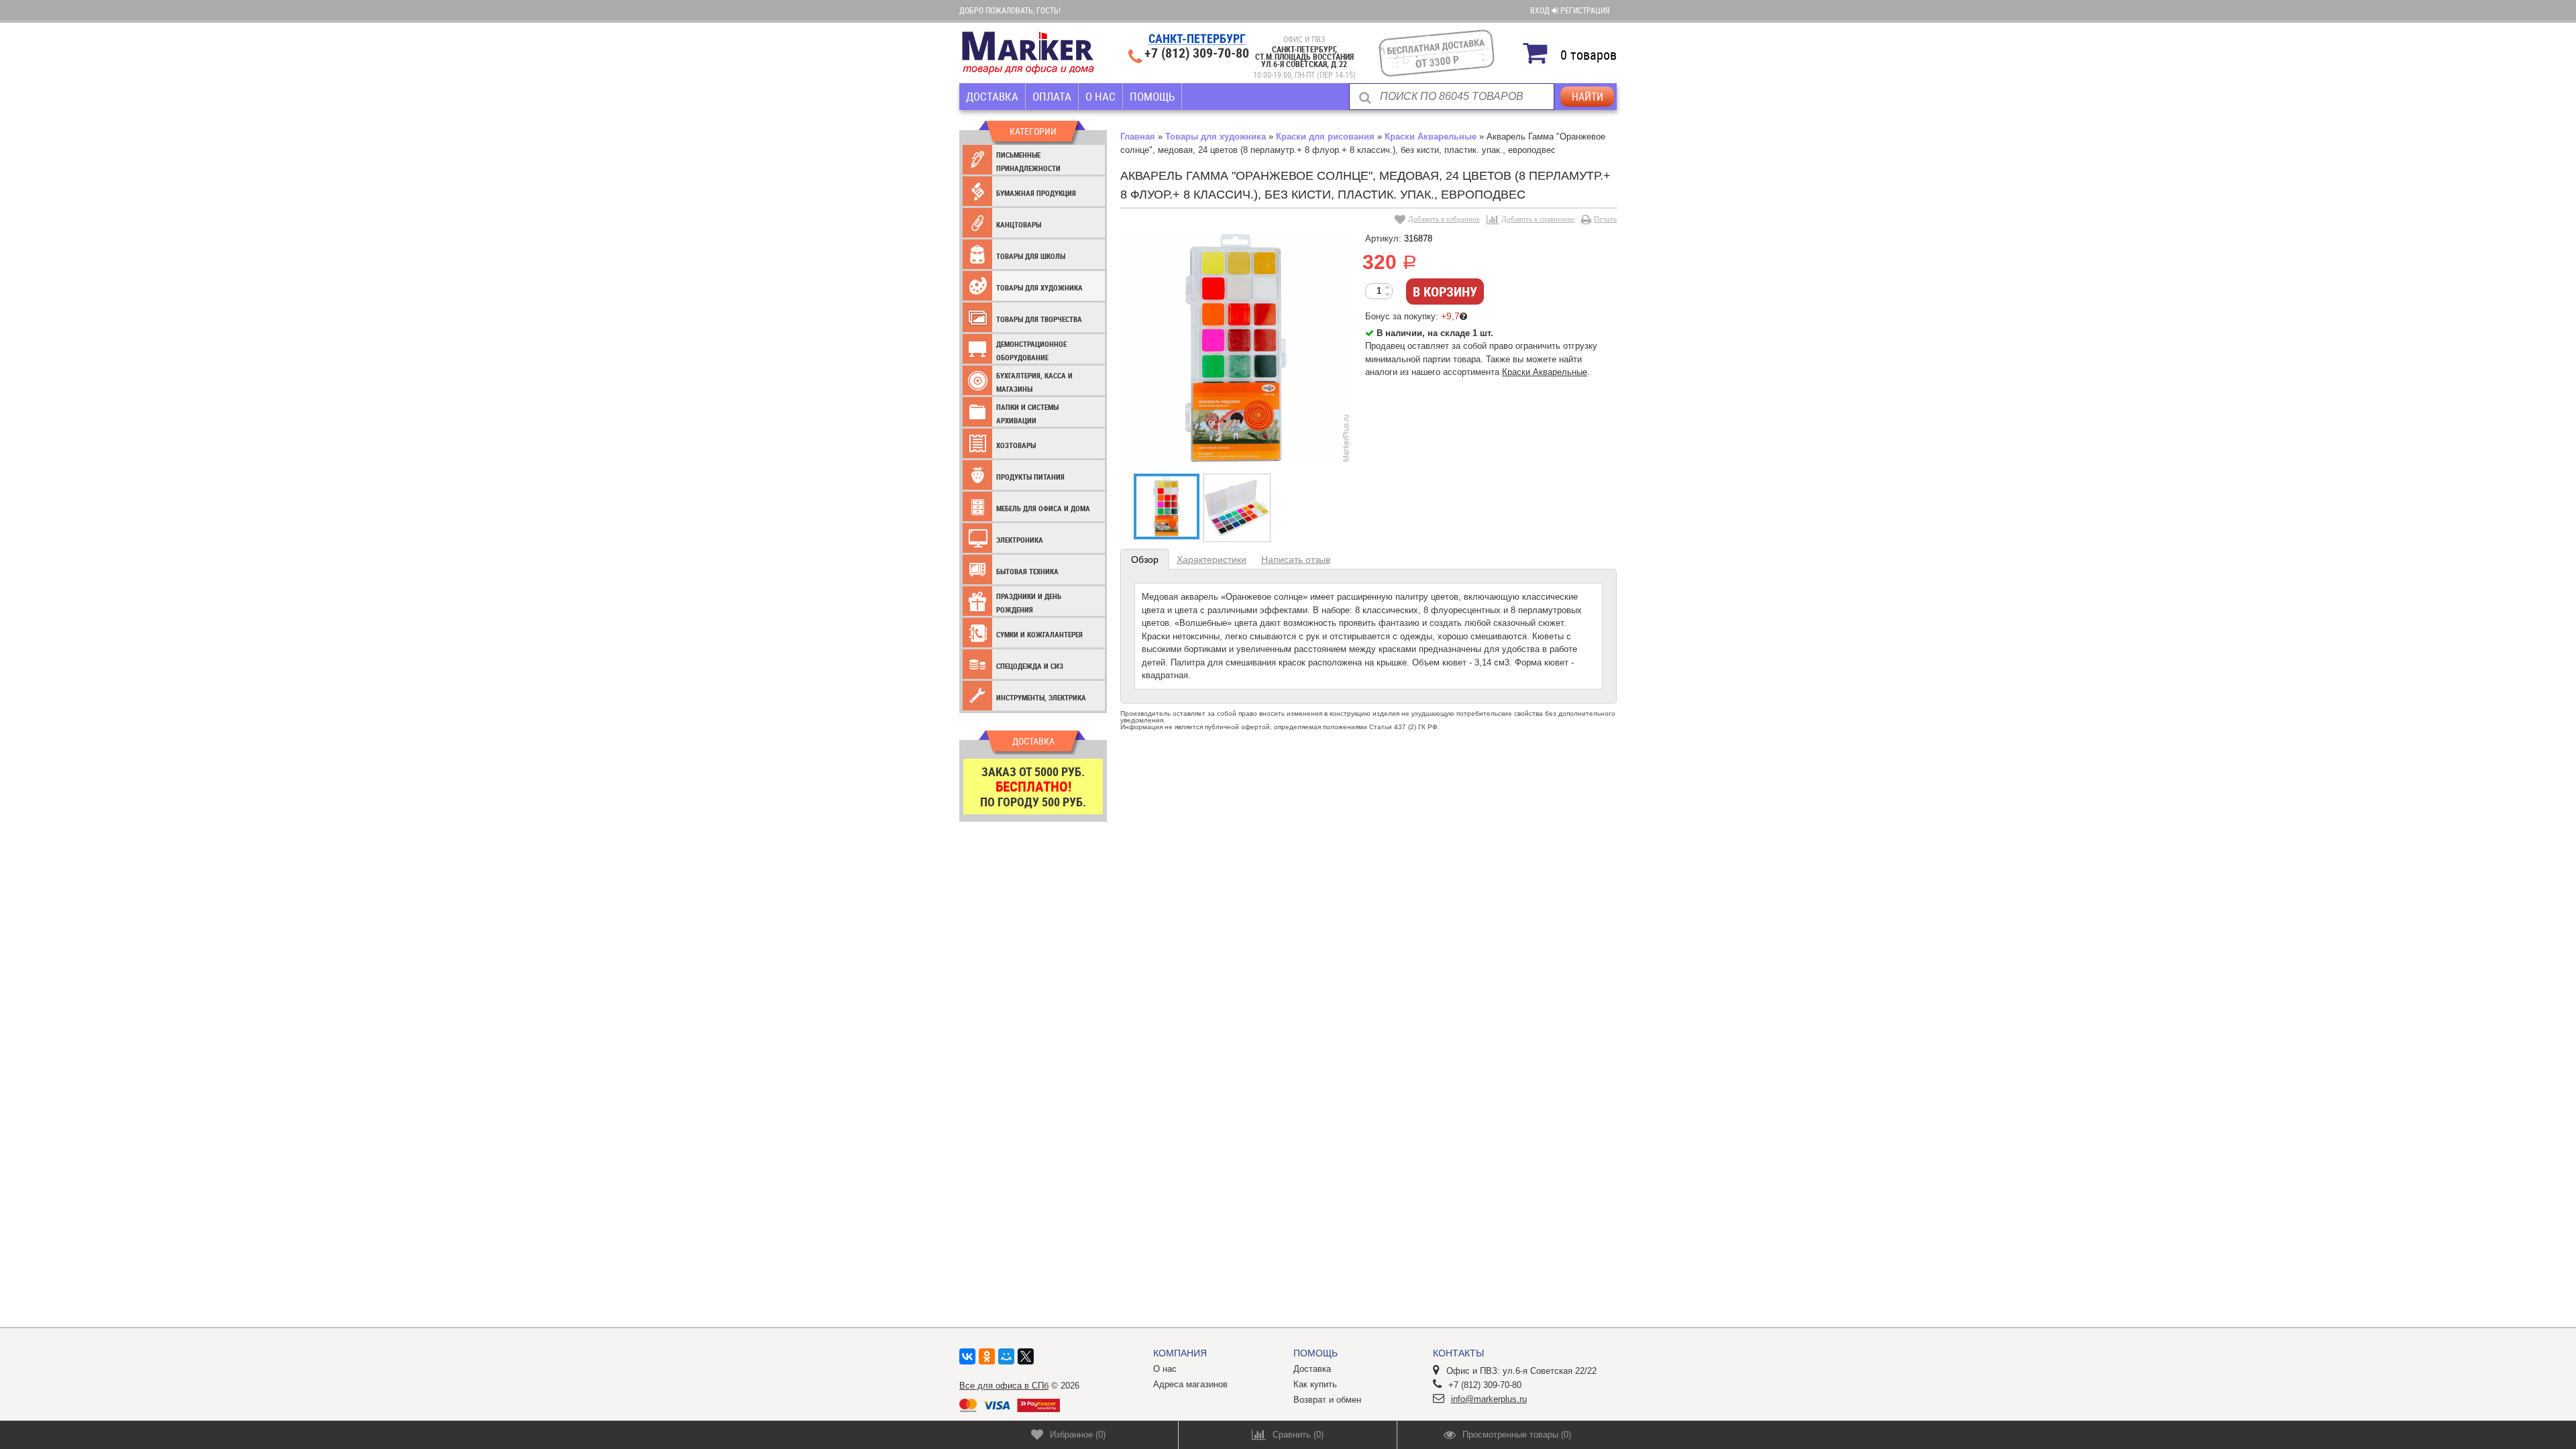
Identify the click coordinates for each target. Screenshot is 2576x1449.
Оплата (1052, 96)
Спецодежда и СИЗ (1030, 666)
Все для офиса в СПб (1004, 1386)
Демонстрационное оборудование (1031, 351)
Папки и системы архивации (1027, 414)
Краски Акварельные (1431, 137)
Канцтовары (1019, 224)
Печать (1605, 219)
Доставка (992, 96)
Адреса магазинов (1190, 1384)
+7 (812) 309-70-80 (1197, 53)
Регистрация (1585, 10)
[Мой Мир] (1006, 1356)
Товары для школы (1031, 256)
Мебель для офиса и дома (1043, 508)
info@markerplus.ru (1489, 1399)
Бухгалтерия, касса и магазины (1034, 382)
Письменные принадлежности (1028, 161)
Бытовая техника (1027, 571)
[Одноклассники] (987, 1356)
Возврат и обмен (1327, 1400)
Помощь (1152, 96)
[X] (1026, 1356)
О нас (1101, 96)
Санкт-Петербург (1197, 39)
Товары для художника (1039, 287)
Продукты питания (1030, 477)
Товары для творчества (1039, 319)
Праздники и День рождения (1029, 603)
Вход (1541, 10)
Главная (1138, 137)
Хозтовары (1016, 445)
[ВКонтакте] (967, 1356)
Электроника (1020, 540)
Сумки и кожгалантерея (1039, 634)
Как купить (1315, 1384)
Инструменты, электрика (1041, 697)
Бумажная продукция (1036, 193)
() (1078, 1435)
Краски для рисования (1325, 137)
